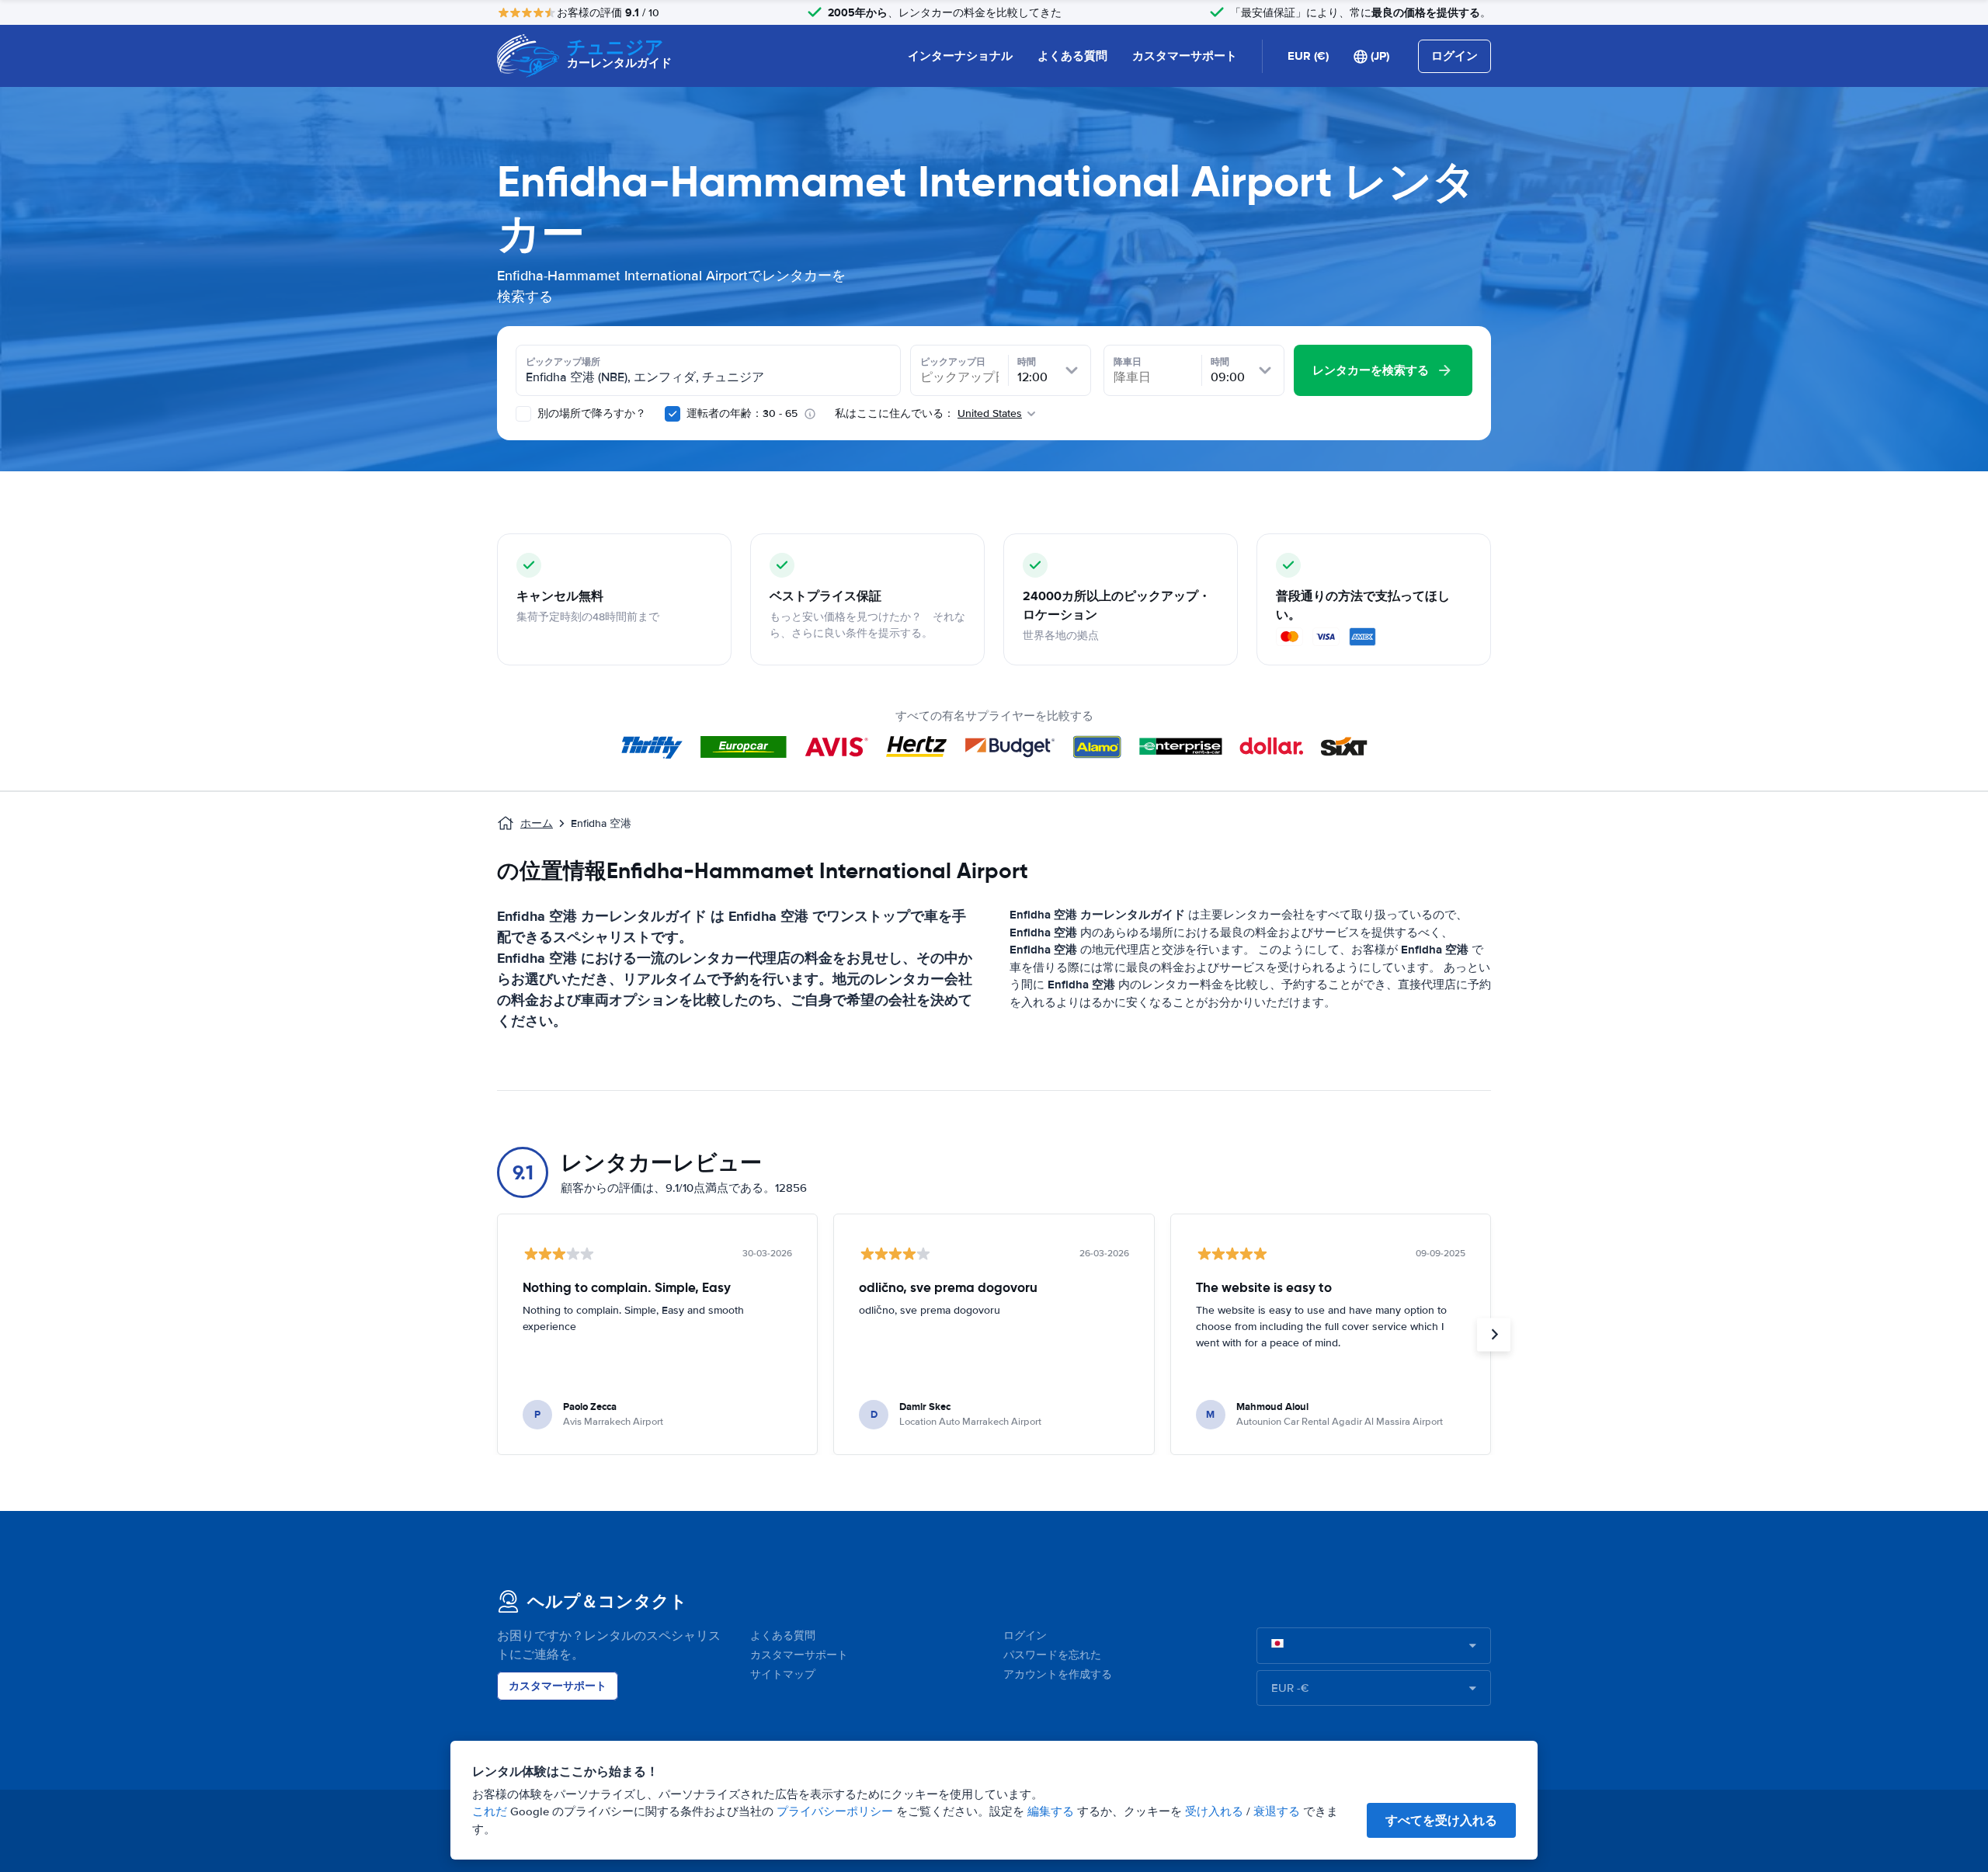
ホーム (537, 823)
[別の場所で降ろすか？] (523, 414)
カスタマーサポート (1185, 56)
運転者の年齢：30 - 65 (742, 413)
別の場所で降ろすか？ (590, 413)
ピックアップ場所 (563, 362)
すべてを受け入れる (1441, 1820)
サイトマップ (783, 1674)
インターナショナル (960, 56)
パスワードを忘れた (1052, 1655)
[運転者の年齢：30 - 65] (673, 414)
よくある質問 (1072, 56)
